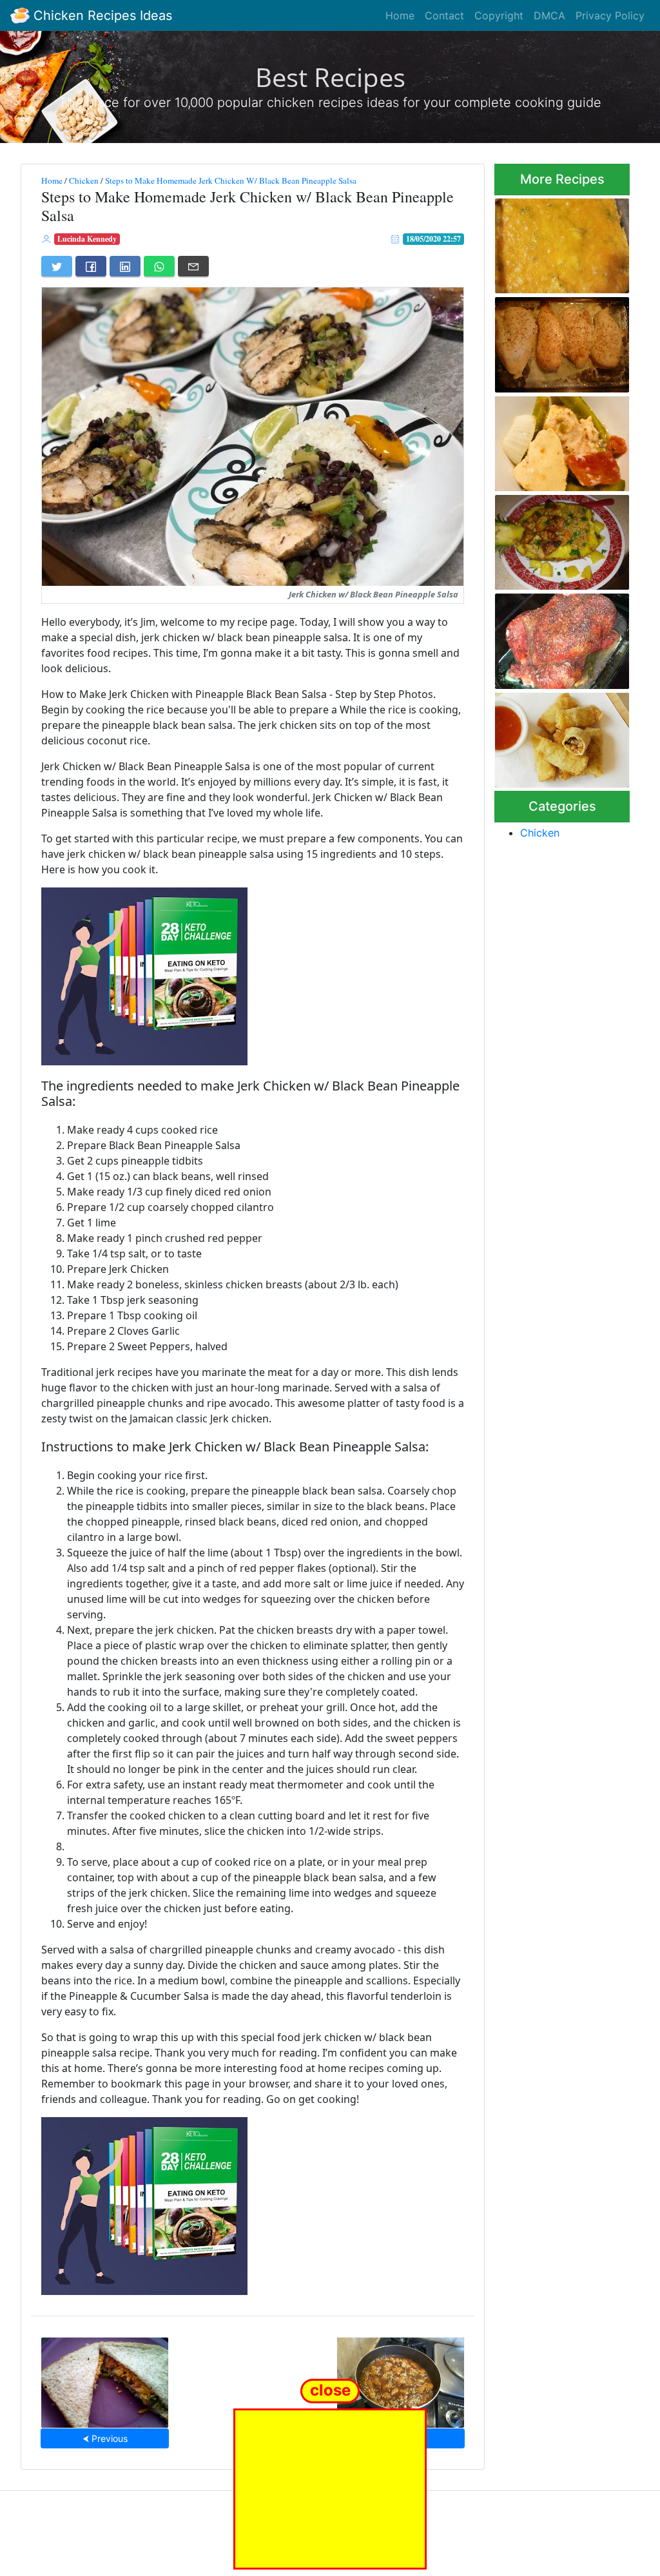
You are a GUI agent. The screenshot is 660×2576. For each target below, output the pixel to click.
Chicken (84, 180)
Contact (444, 15)
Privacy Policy (610, 15)
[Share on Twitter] (57, 266)
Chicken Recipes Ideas (101, 15)
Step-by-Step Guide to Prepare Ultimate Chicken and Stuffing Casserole (560, 242)
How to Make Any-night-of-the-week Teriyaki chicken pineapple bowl (550, 539)
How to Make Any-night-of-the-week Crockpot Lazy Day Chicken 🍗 (551, 440)
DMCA (549, 15)
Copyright (499, 15)
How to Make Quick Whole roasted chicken (560, 637)
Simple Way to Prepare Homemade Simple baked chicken (560, 341)
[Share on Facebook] (91, 266)
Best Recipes (330, 77)
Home (400, 15)
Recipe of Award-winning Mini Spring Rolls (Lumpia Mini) (552, 736)
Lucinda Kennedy (87, 239)
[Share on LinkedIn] (125, 266)
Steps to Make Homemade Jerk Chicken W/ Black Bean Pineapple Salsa (231, 180)
